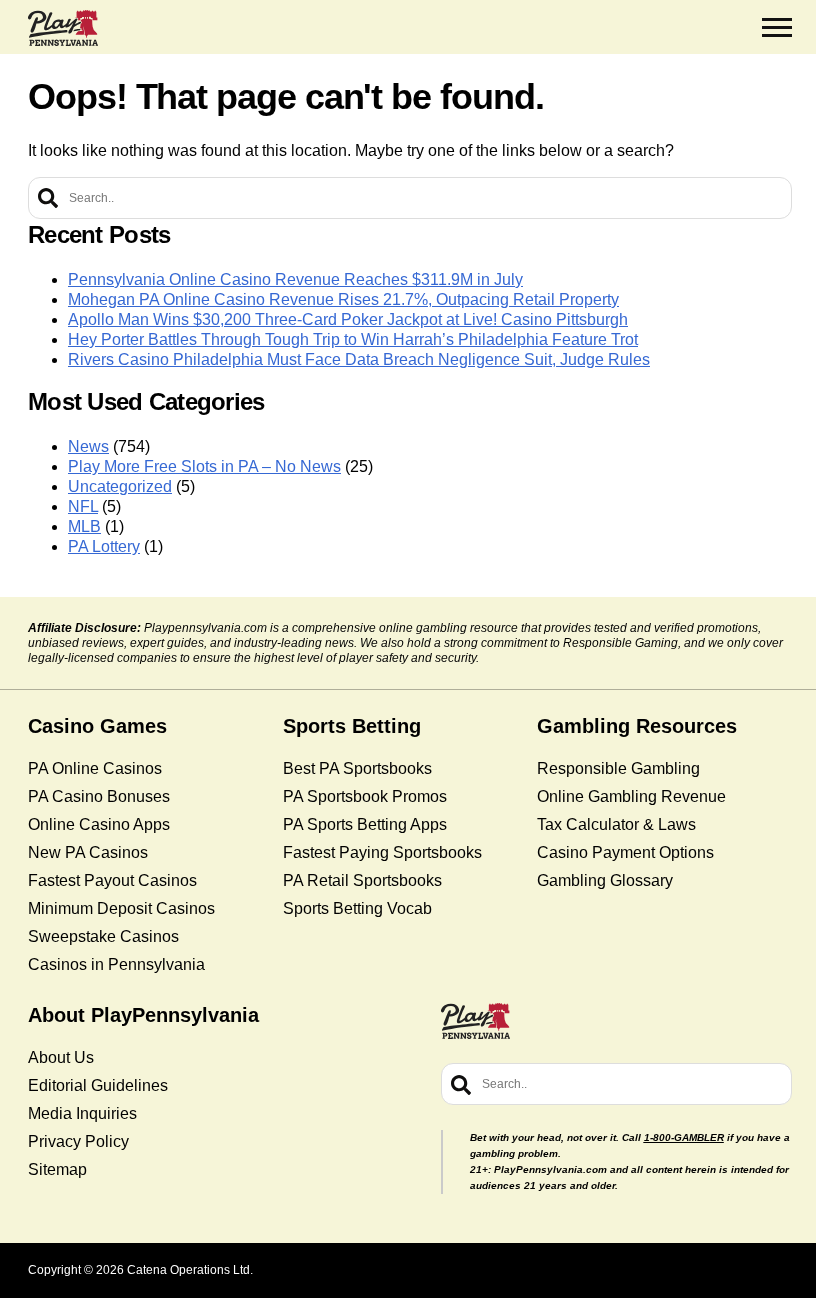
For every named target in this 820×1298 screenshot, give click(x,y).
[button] (777, 28)
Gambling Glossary (605, 880)
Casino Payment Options (625, 852)
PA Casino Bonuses (99, 796)
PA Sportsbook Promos (365, 796)
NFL (83, 506)
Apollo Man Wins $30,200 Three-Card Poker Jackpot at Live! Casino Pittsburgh (348, 319)
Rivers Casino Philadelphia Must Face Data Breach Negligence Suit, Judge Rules (359, 359)
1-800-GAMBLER (684, 1137)
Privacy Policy (78, 1141)
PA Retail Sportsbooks (362, 880)
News (88, 446)
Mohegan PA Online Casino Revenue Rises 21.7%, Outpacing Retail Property (343, 299)
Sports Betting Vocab (357, 908)
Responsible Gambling (618, 768)
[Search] (48, 198)
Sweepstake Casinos (103, 936)
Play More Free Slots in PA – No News (204, 466)
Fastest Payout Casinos (112, 880)
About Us (61, 1057)
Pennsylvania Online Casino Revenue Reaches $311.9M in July (295, 279)
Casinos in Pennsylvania (116, 964)
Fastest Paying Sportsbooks (382, 852)
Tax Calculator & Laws (616, 824)
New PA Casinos (88, 852)
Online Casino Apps (99, 824)
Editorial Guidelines (98, 1085)
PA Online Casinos (95, 768)
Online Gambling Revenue (631, 796)
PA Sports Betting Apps (365, 824)
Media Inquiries (82, 1113)
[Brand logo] (63, 28)
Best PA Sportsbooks (357, 768)
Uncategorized (120, 486)
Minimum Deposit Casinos (121, 908)
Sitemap (57, 1169)
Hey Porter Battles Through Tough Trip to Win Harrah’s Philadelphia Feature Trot (353, 339)
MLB (84, 526)
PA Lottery (104, 546)
